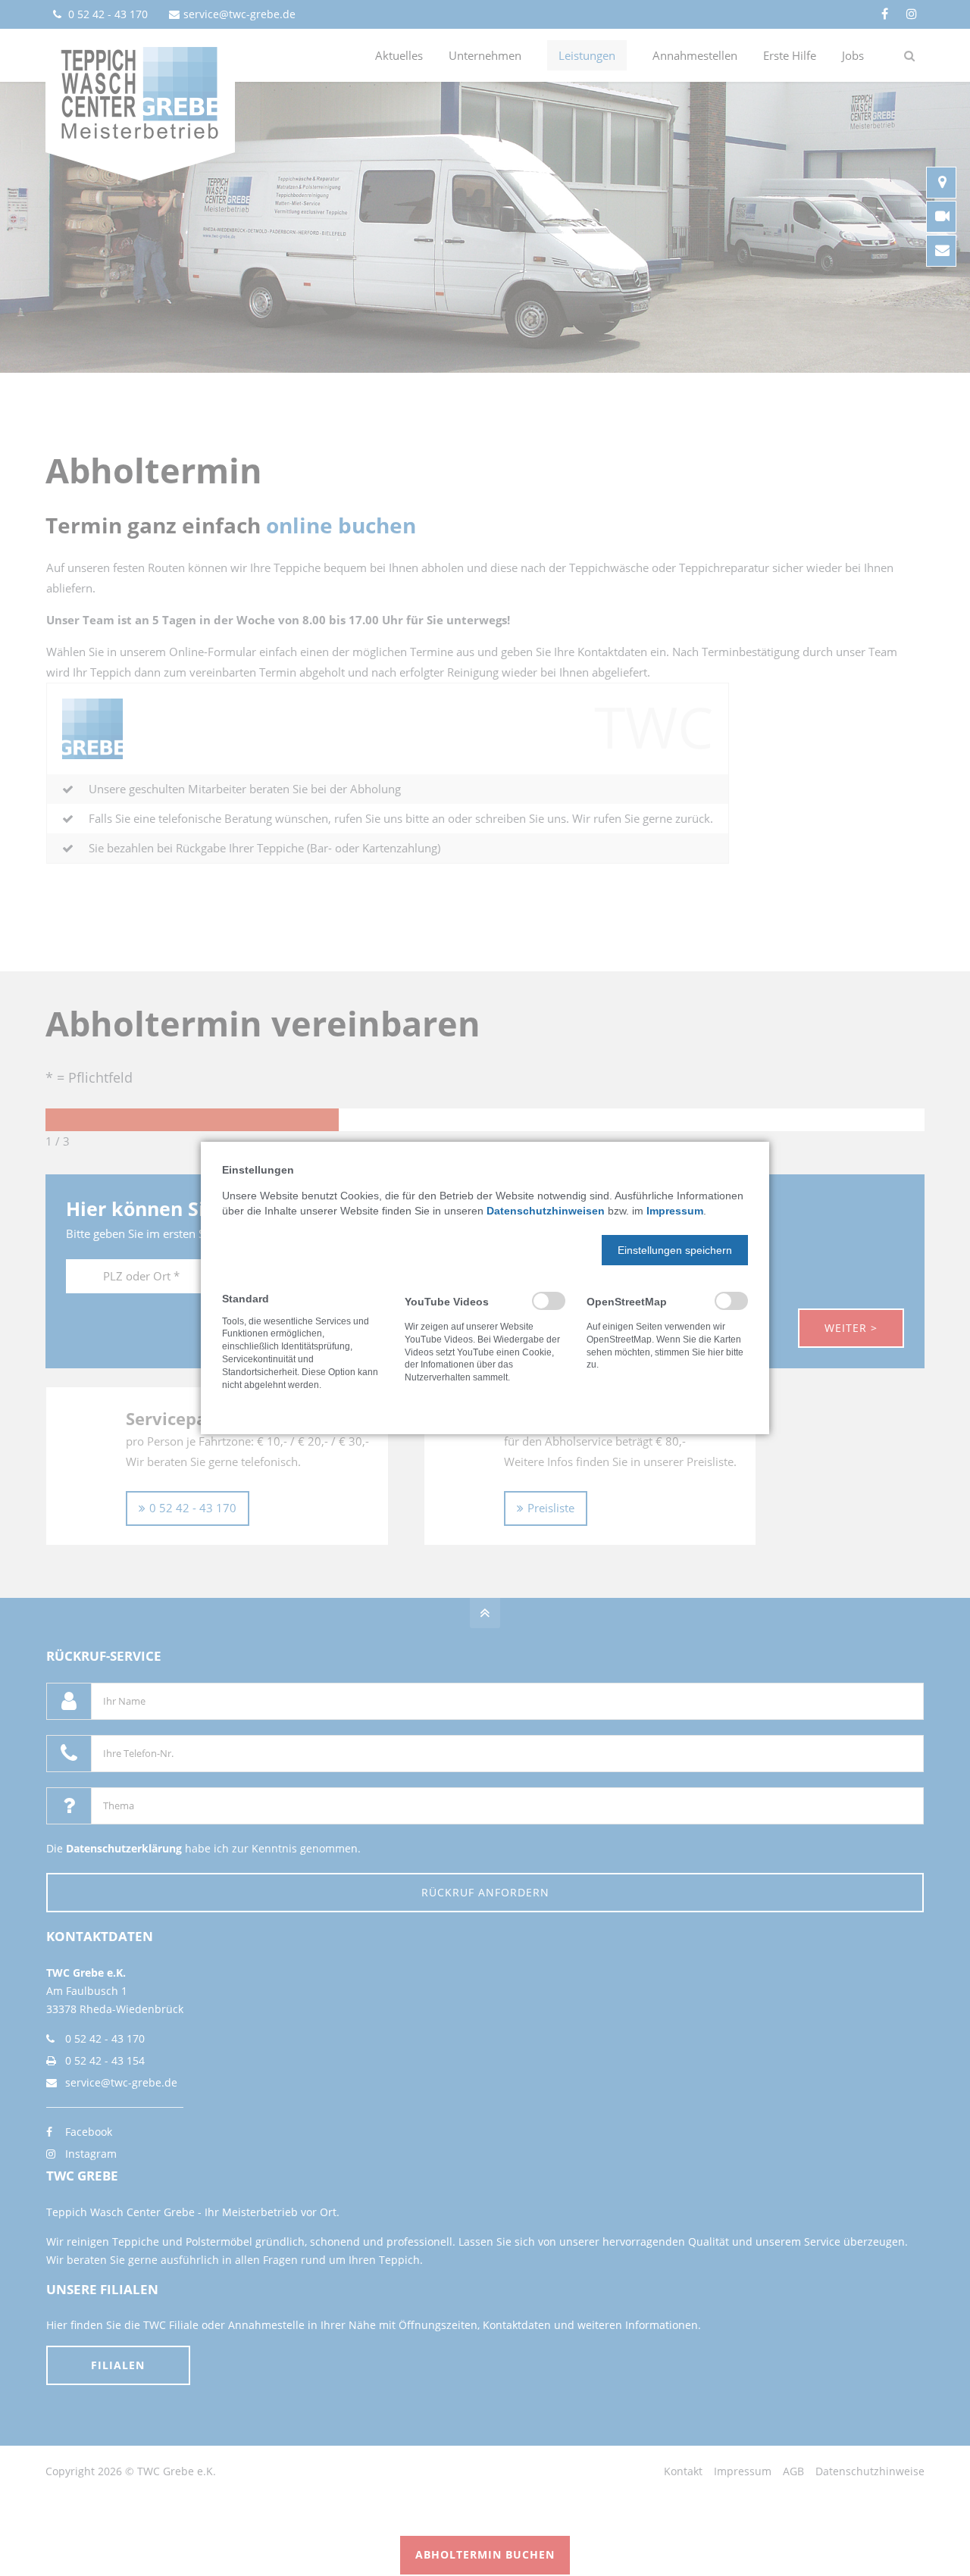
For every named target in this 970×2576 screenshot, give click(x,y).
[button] (675, 1250)
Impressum (675, 1211)
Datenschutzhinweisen (546, 1211)
